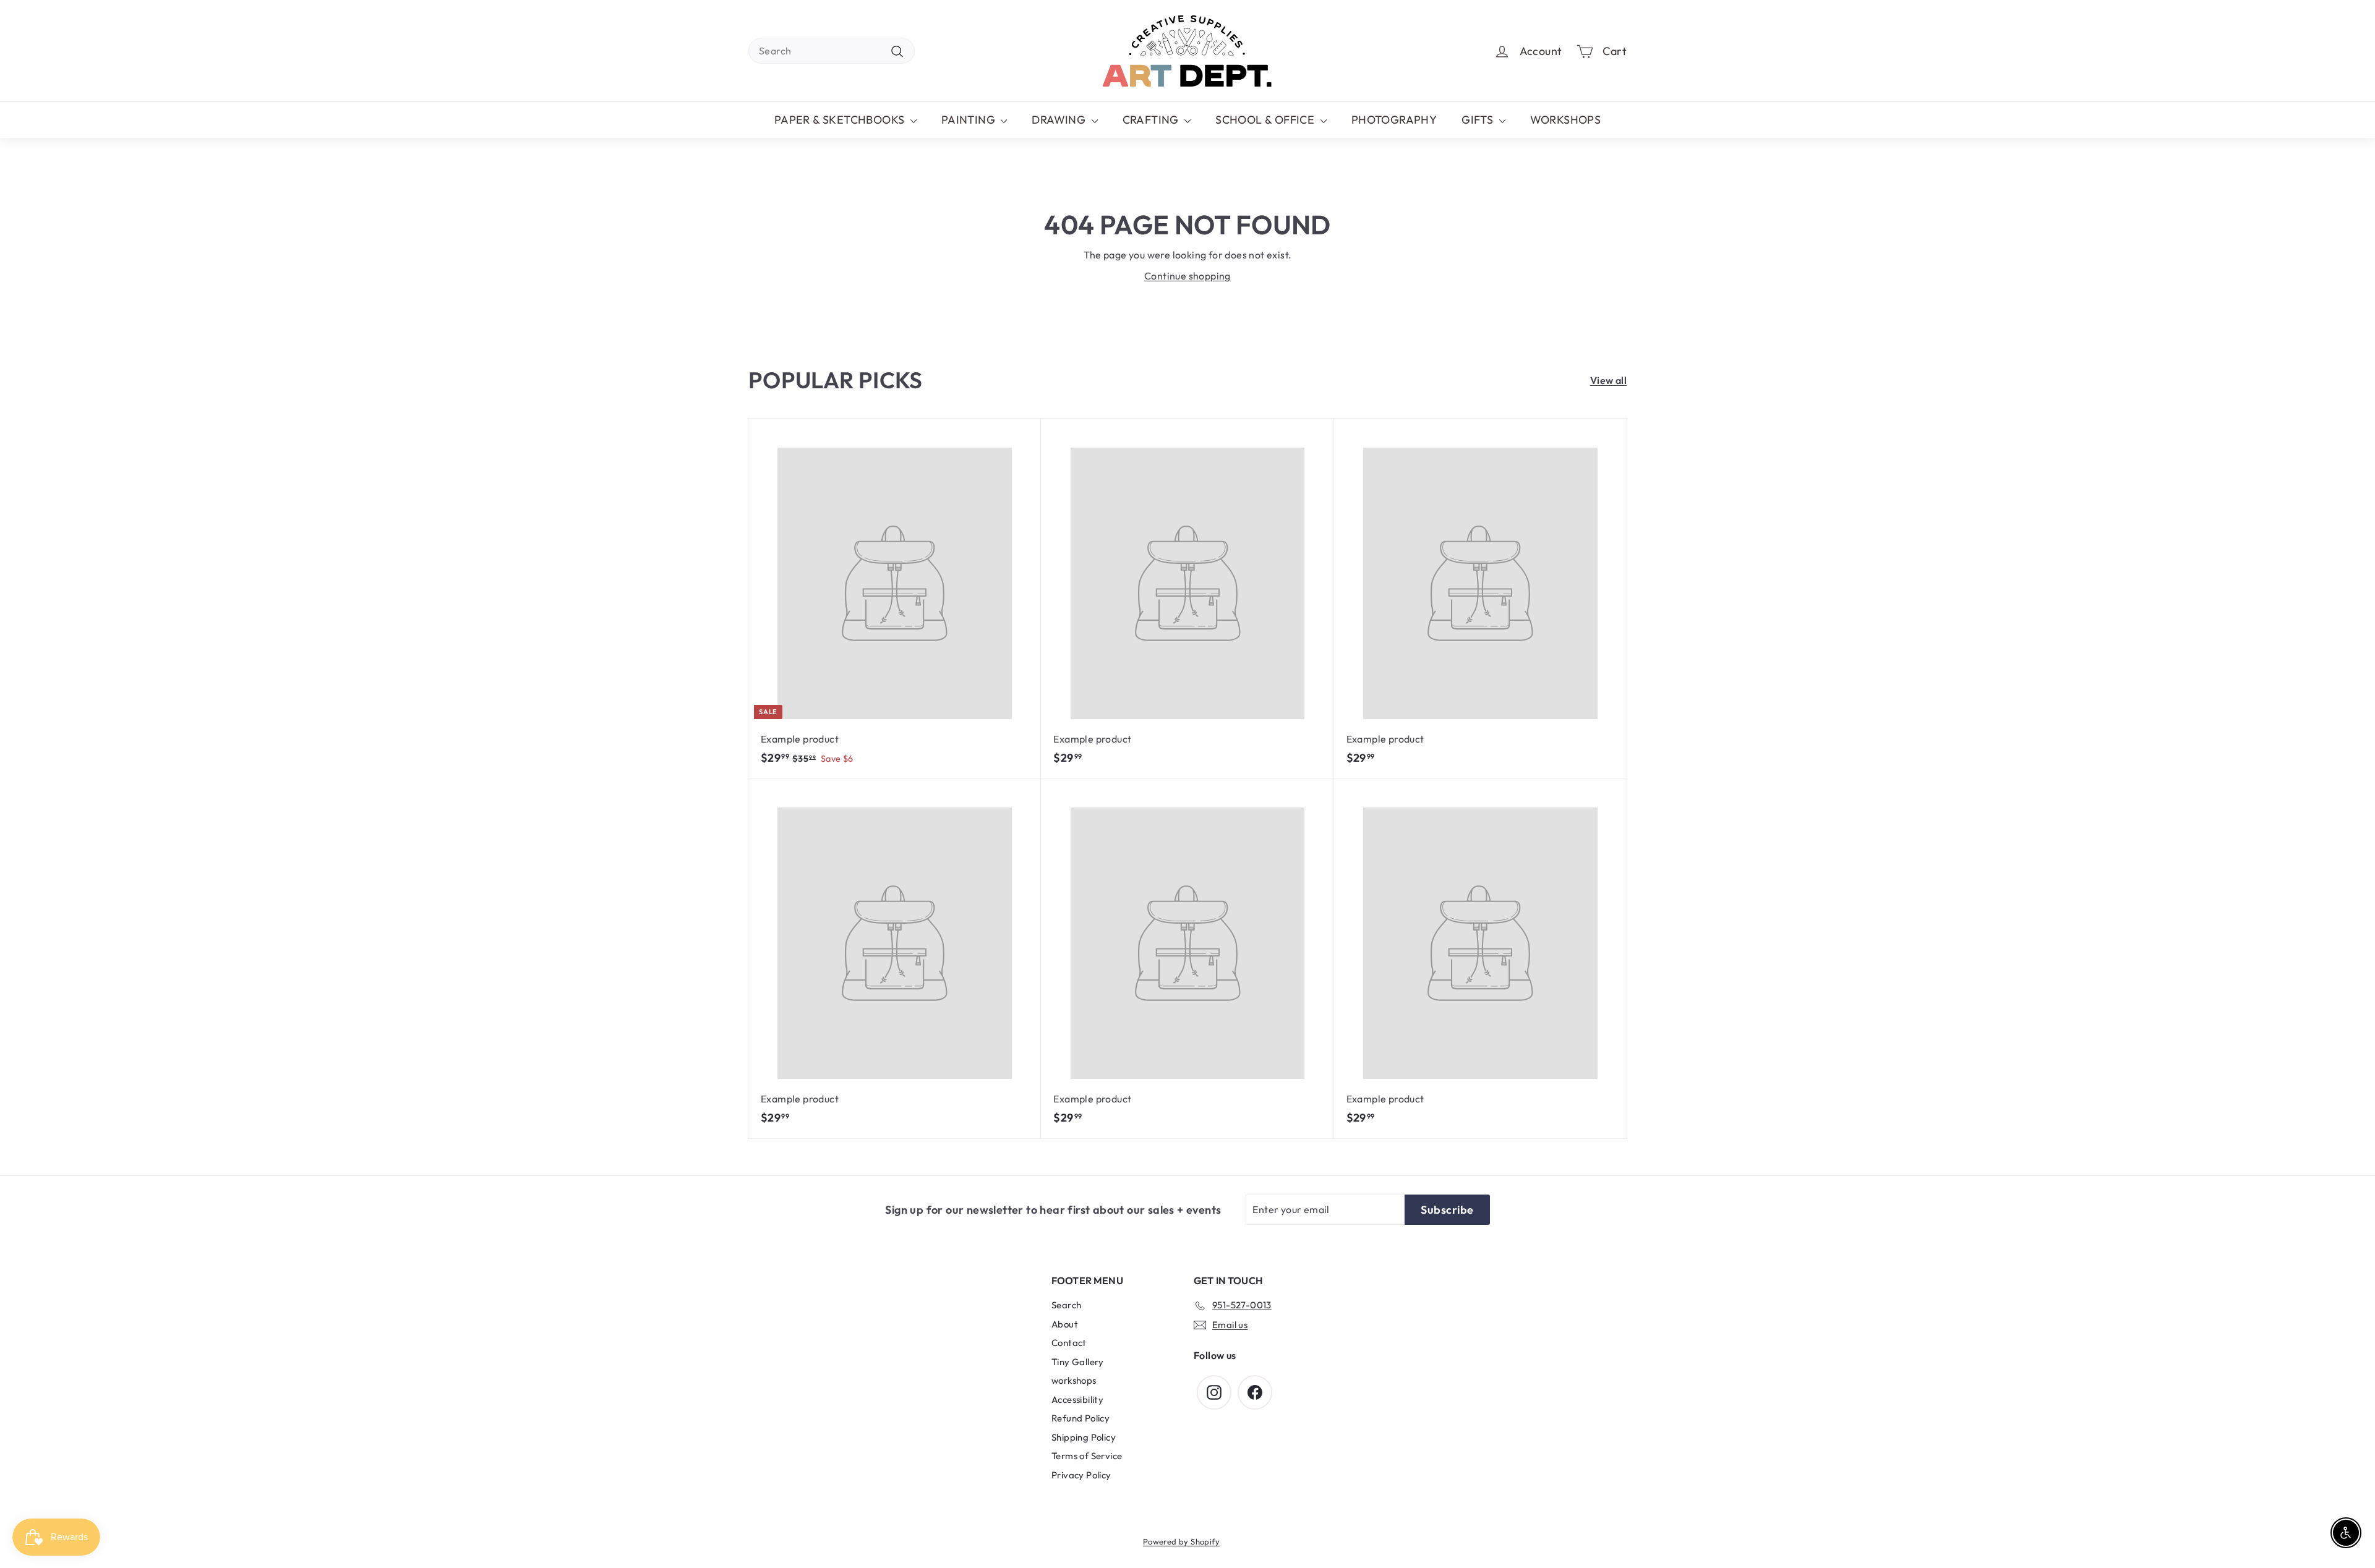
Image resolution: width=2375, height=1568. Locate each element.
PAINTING (970, 120)
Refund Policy (1081, 1418)
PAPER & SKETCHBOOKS (841, 120)
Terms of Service (1087, 1456)
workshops (1074, 1380)
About (1065, 1324)
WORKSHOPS (1566, 120)
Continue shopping (1187, 276)
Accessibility (1077, 1400)
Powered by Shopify (1181, 1541)
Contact (1069, 1343)
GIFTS (1478, 120)
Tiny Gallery (1078, 1362)
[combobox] (832, 51)
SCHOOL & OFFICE (1266, 120)
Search (1066, 1305)
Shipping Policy (1084, 1437)
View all (1608, 380)
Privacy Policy (1081, 1475)
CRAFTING (1152, 120)
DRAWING (1060, 120)
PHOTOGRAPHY (1394, 120)
